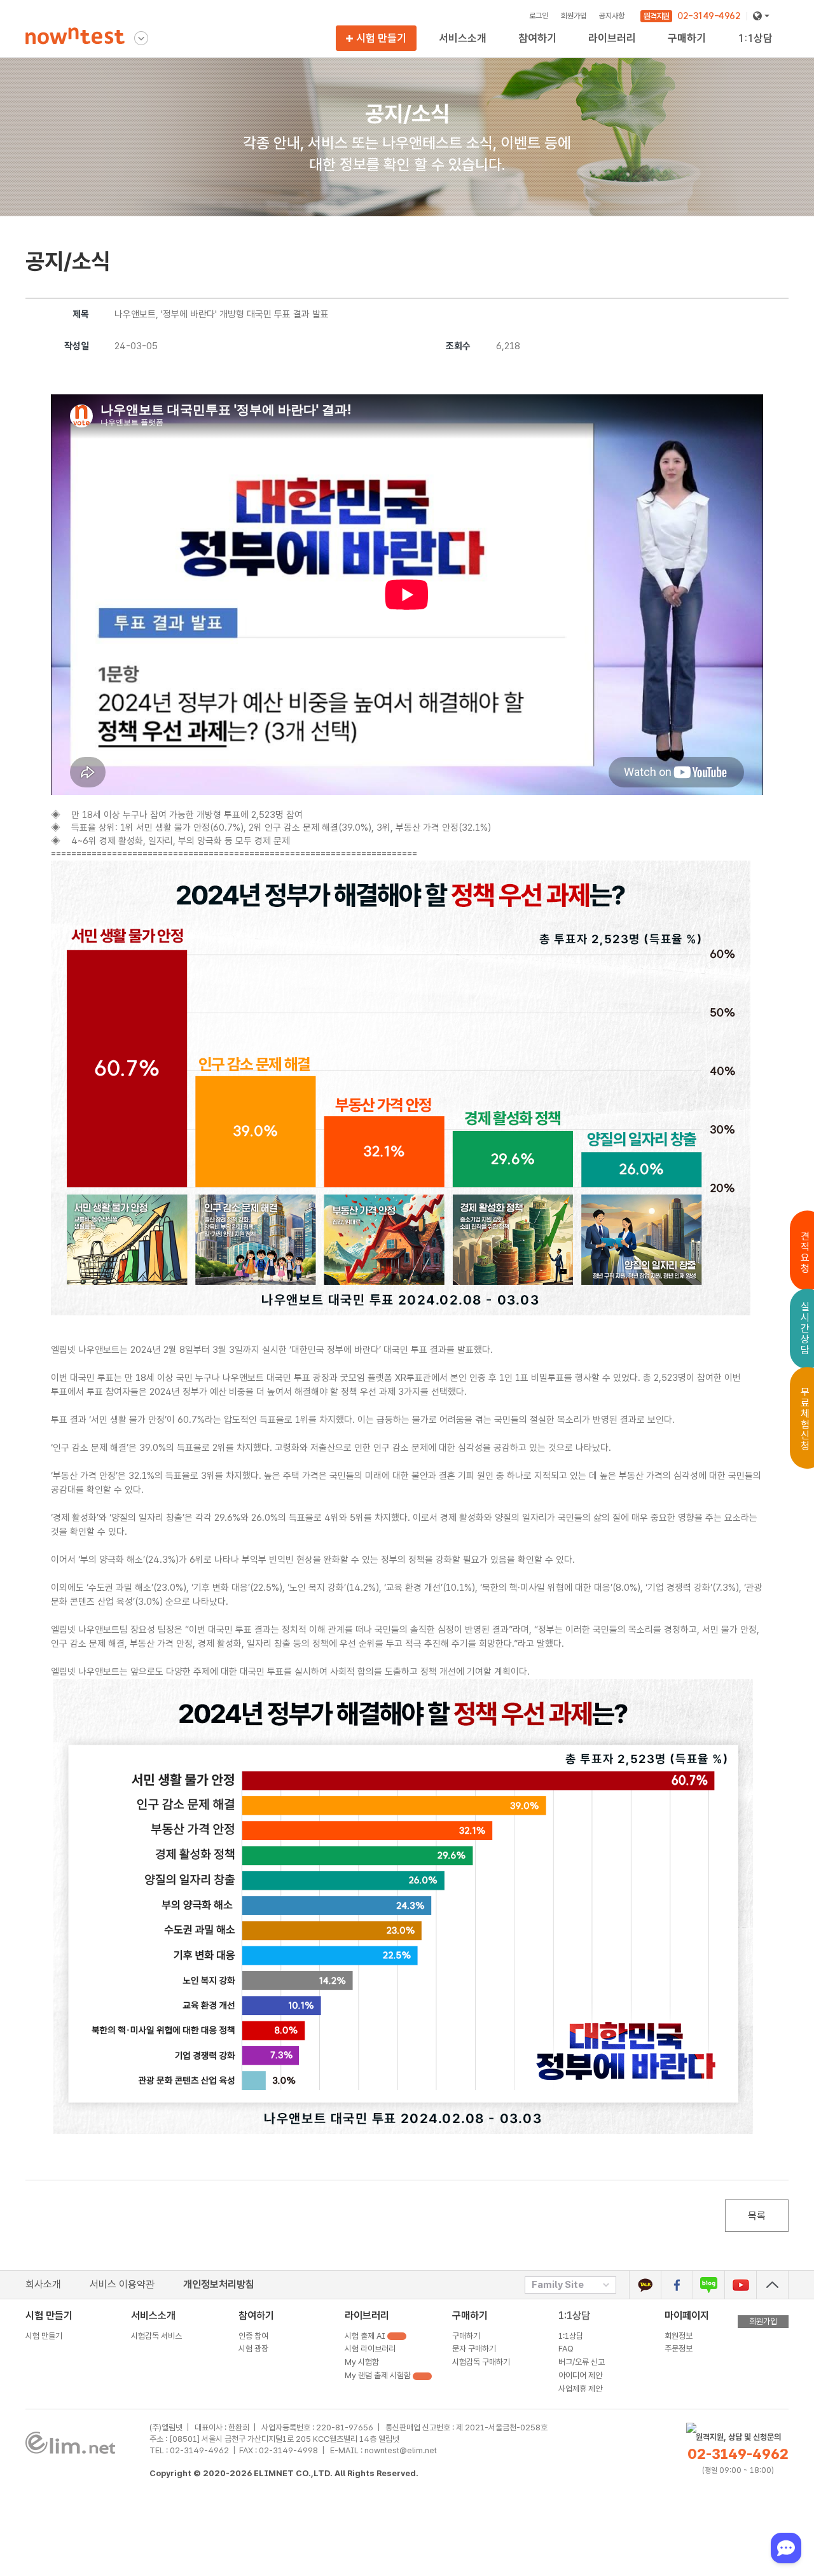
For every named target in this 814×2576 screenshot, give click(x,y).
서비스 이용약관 (122, 2284)
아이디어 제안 (580, 2375)
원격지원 (656, 16)
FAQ (566, 2349)
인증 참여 (253, 2336)
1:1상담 (574, 2316)
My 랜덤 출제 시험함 (625, 50)
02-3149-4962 (709, 16)
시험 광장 (535, 50)
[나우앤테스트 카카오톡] (645, 2285)
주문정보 (679, 2349)
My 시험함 (362, 2362)
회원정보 (679, 2336)
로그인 (539, 16)
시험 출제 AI (366, 2336)
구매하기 (466, 2336)
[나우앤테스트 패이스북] (677, 2285)
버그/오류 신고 (582, 2362)
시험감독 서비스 (466, 50)
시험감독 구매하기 (699, 50)
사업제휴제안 (761, 50)
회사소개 (43, 2284)
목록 (757, 2216)
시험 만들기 (381, 38)
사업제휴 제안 (580, 2389)
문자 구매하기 (474, 2349)
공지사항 (612, 16)
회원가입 (574, 16)
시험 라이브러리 (370, 2349)
